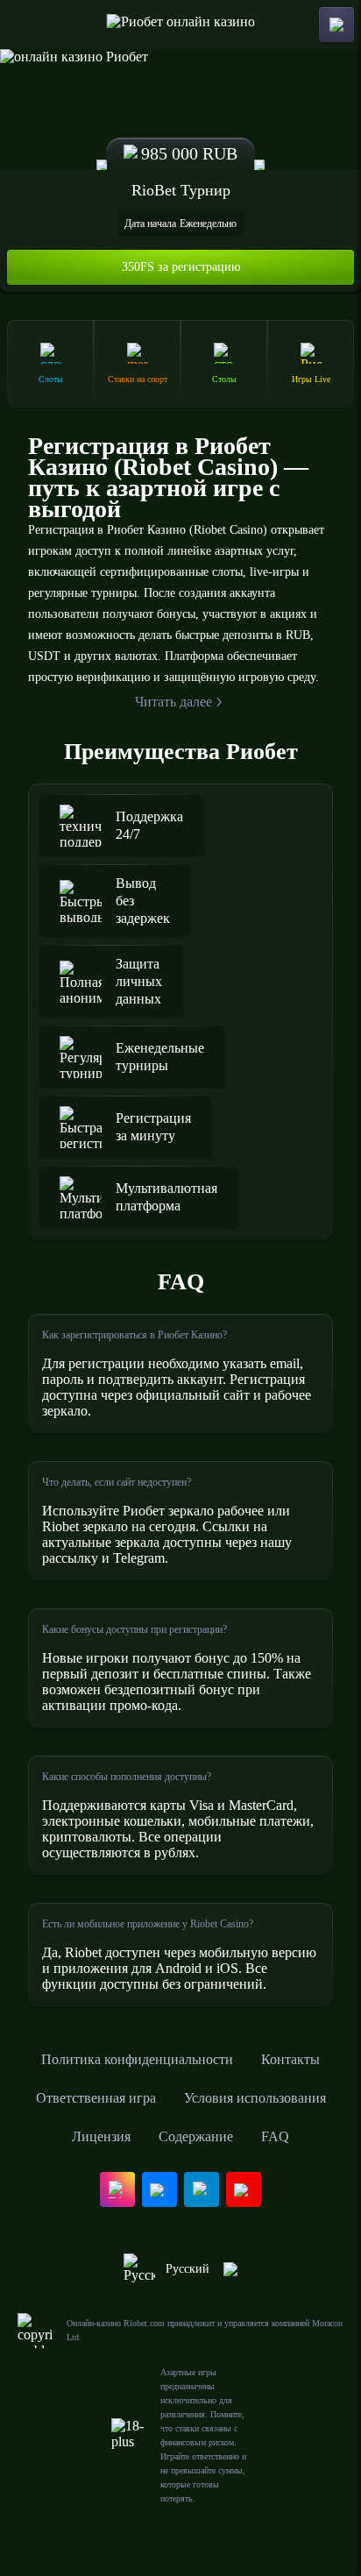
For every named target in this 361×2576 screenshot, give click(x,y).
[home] (181, 25)
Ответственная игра (96, 2098)
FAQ (275, 2136)
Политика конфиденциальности (137, 2059)
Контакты (290, 2059)
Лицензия (101, 2136)
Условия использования (255, 2098)
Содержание (196, 2136)
